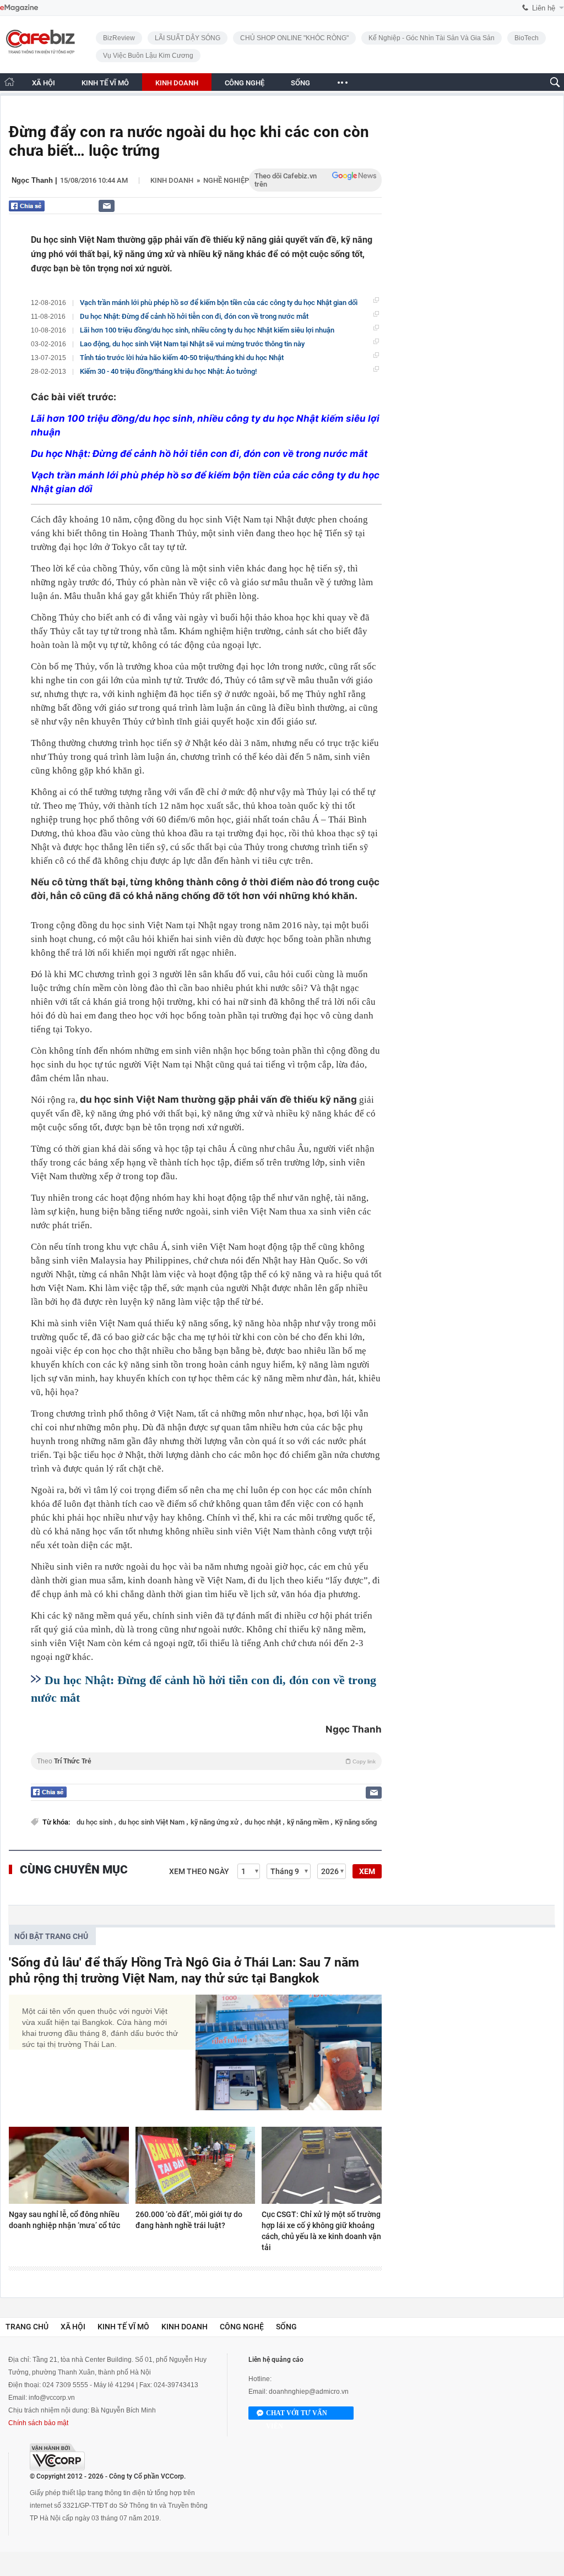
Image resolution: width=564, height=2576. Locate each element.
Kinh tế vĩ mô (123, 2327)
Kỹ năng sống (356, 1822)
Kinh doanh (172, 180)
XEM (367, 1871)
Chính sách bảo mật (38, 2423)
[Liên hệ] (107, 206)
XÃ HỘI (44, 83)
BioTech (527, 38)
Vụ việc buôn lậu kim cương (148, 56)
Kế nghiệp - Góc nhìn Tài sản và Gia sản (432, 38)
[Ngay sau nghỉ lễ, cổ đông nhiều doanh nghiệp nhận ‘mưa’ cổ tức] (69, 2165)
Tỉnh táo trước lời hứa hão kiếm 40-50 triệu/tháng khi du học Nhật (182, 358)
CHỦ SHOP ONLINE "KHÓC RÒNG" (294, 38)
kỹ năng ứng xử (215, 1822)
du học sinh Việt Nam (152, 1822)
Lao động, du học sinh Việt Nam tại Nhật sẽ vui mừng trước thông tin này (192, 344)
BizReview (119, 38)
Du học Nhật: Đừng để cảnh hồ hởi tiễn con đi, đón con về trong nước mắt (194, 316)
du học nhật (264, 1822)
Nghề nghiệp (226, 180)
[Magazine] (19, 8)
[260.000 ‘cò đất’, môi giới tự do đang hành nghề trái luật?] (196, 2165)
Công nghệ (242, 2327)
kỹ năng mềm (309, 1822)
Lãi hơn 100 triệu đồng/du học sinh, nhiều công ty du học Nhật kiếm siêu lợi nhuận (207, 330)
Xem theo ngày (199, 1871)
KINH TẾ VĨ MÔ (105, 83)
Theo (206, 1761)
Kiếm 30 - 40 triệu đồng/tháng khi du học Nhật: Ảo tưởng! (168, 371)
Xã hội (73, 2327)
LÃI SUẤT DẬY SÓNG (188, 38)
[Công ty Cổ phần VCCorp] (57, 2457)
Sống (286, 2327)
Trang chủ (27, 2327)
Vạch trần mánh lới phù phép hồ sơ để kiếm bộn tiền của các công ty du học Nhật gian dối (219, 303)
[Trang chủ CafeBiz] (9, 82)
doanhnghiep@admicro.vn (309, 2392)
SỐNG (300, 83)
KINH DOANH (177, 83)
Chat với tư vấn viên (297, 2414)
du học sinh (95, 1822)
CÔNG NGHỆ (245, 83)
